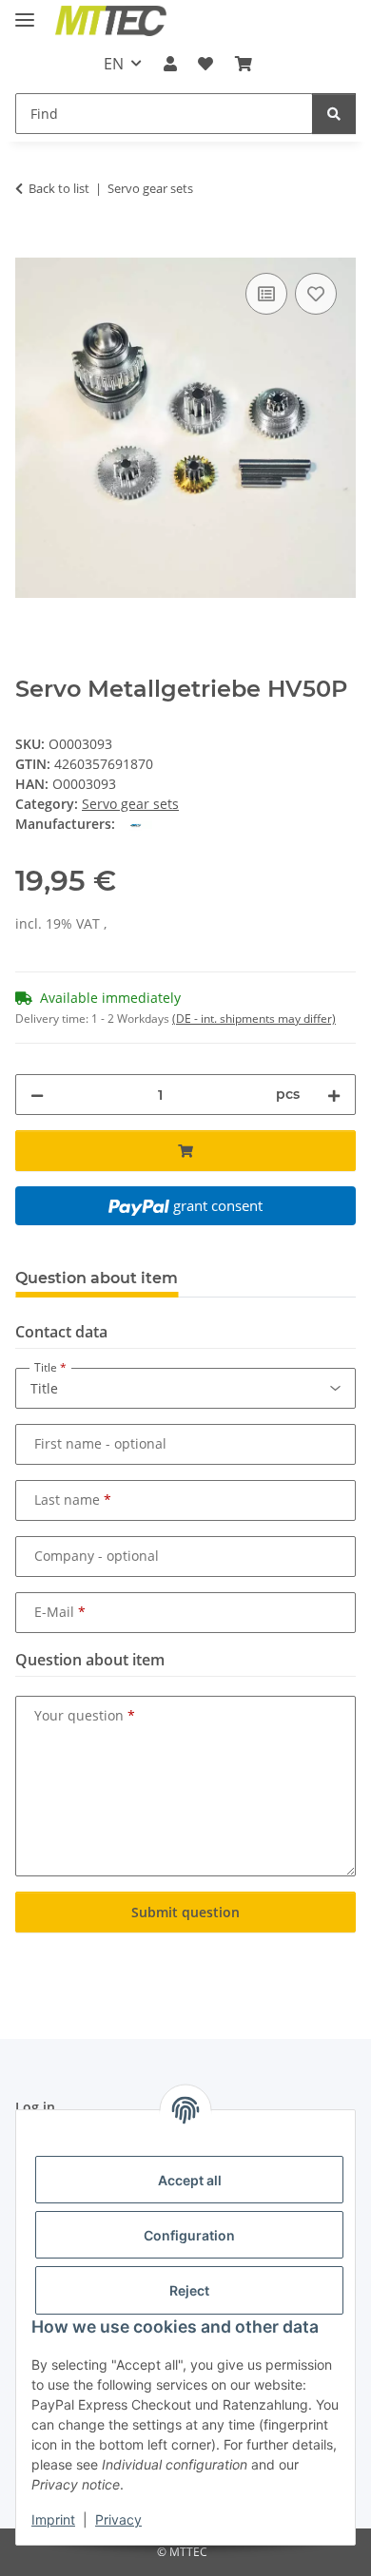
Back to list (59, 188)
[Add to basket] (30, 247)
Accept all (190, 2180)
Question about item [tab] (97, 1278)
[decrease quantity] (37, 1095)
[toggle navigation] (25, 12)
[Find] (334, 114)
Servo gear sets (130, 804)
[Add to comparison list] (266, 294)
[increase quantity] (334, 1095)
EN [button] (114, 64)
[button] (170, 64)
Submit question (185, 1912)
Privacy (118, 2519)
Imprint (53, 2519)
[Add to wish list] (316, 294)
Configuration (189, 2235)
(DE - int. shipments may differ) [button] (254, 1019)
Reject (189, 2290)
